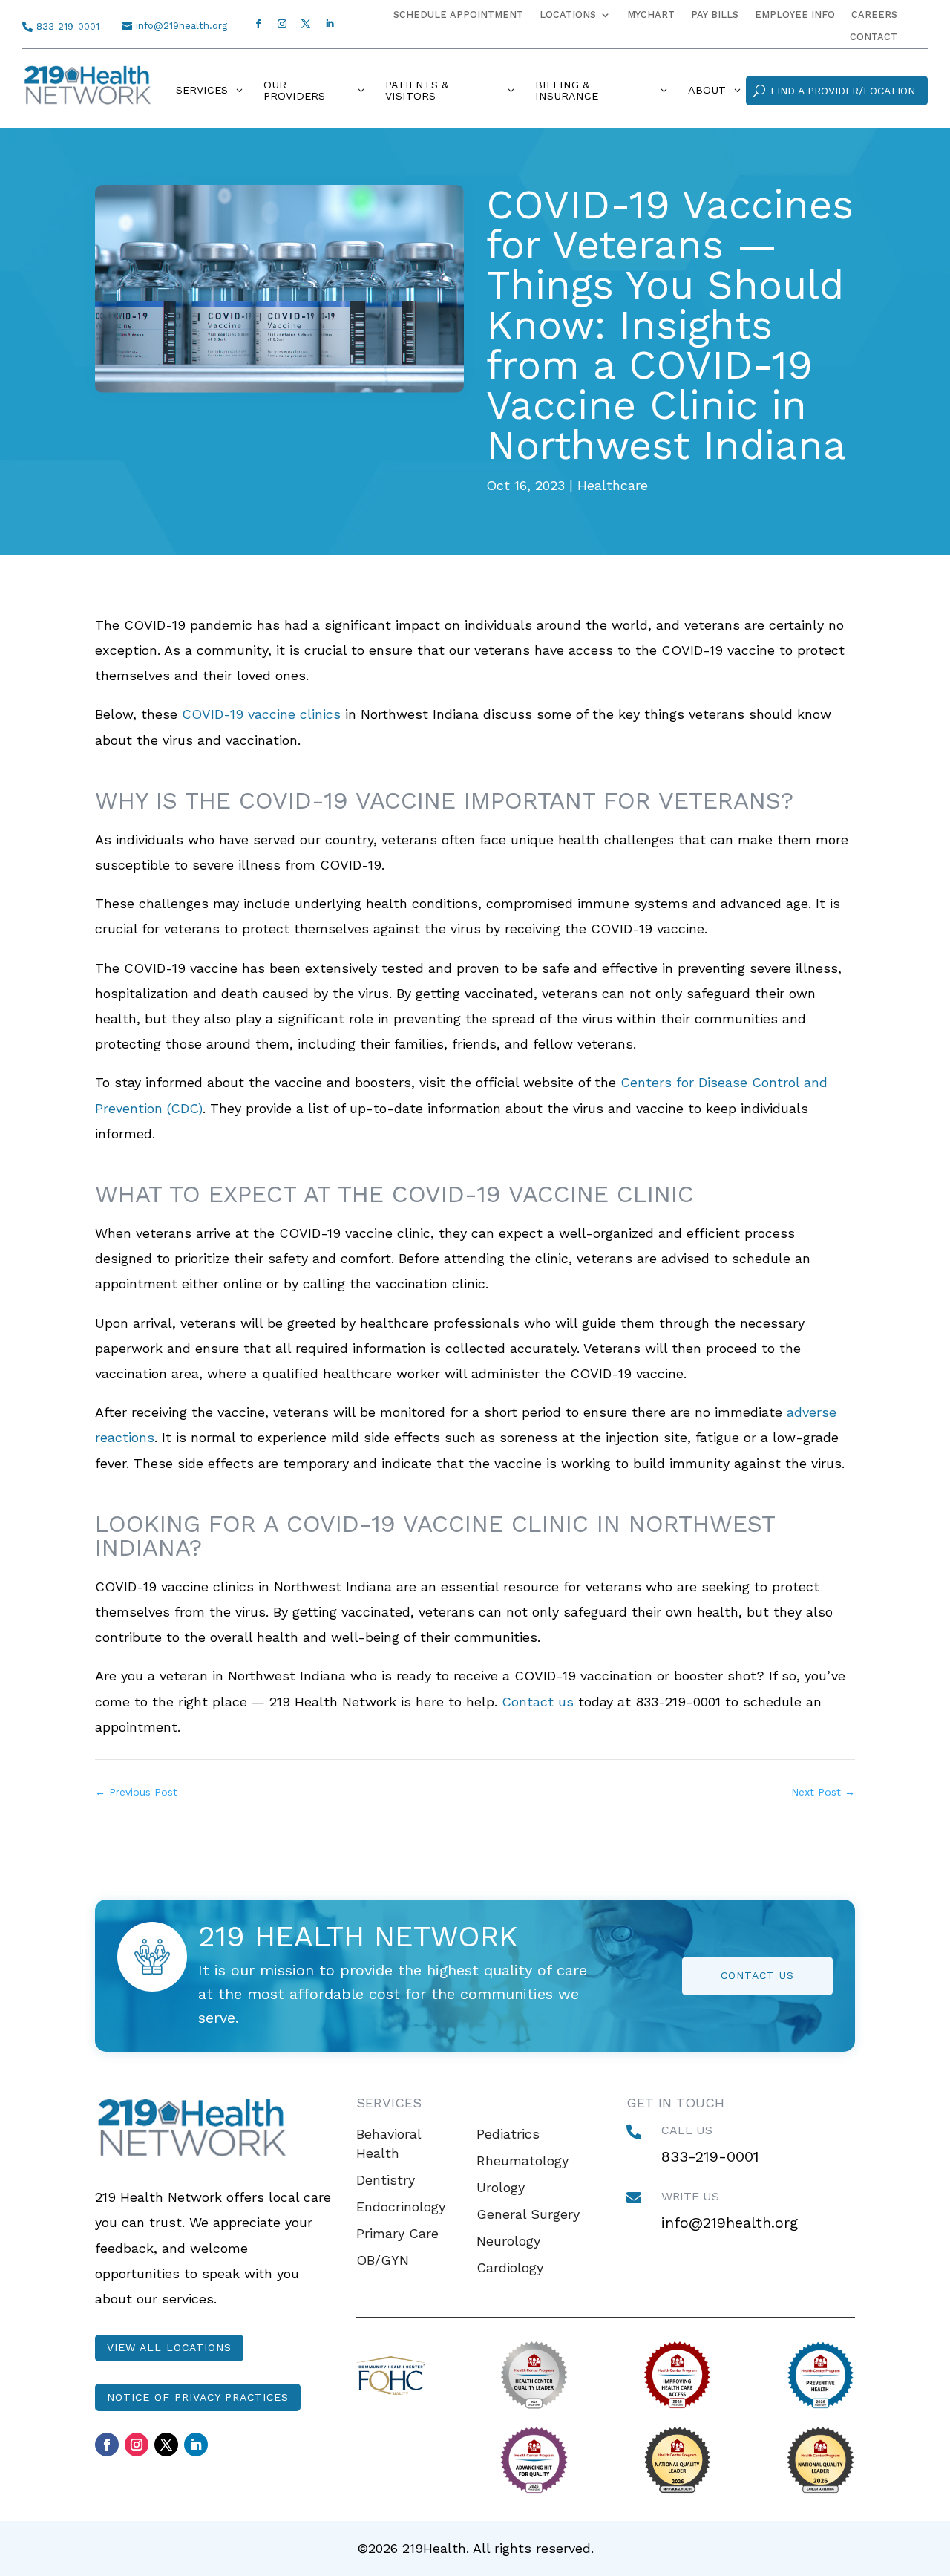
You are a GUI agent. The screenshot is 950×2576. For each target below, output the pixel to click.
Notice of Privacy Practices (198, 2397)
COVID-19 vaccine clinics (261, 714)
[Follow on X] (306, 24)
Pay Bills (715, 15)
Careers (874, 15)
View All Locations (169, 2347)
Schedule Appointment (458, 15)
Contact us (538, 1702)
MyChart (651, 15)
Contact (874, 37)
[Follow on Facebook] (258, 24)
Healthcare (613, 485)
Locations (568, 15)
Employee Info (795, 15)
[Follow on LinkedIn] (330, 24)
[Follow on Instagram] (282, 24)
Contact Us (757, 1975)
